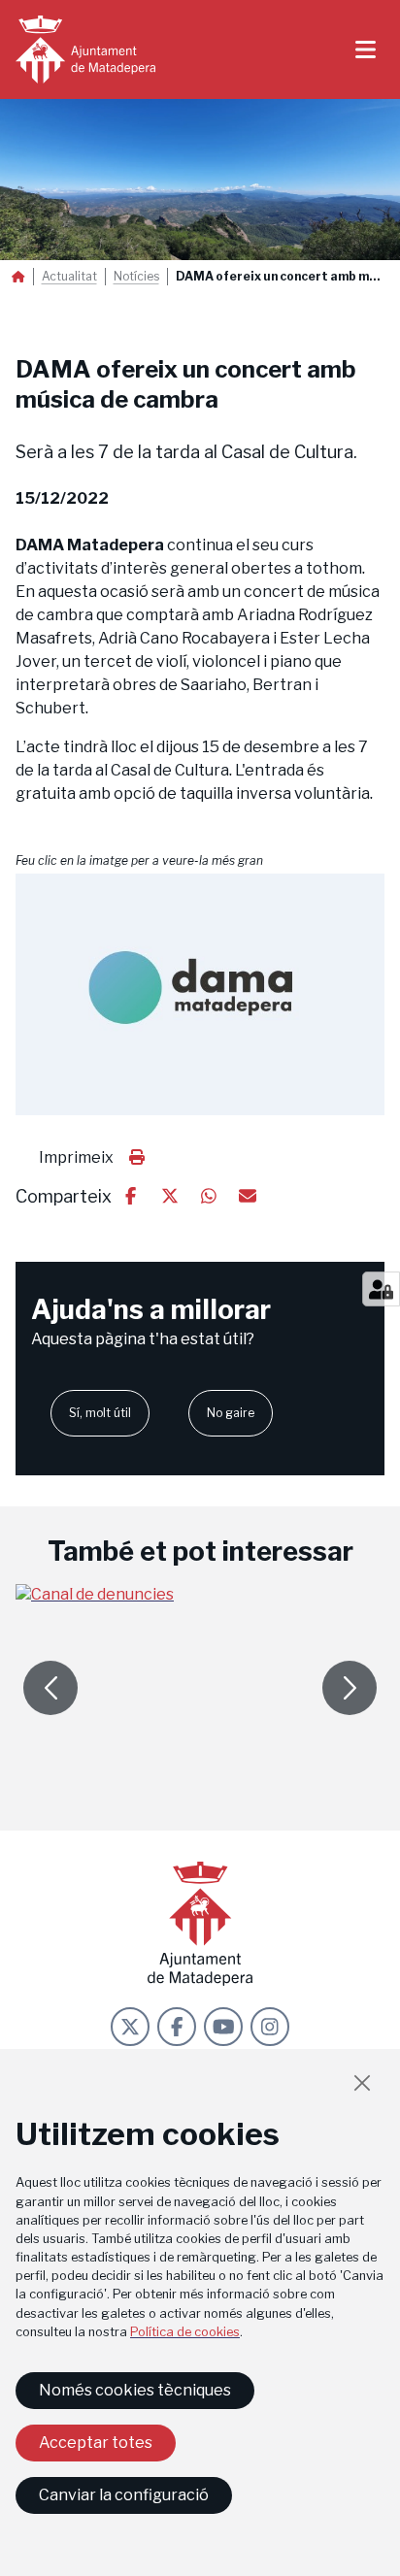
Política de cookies (185, 2332)
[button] (200, 995)
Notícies (136, 277)
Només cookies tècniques (135, 2390)
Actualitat (69, 277)
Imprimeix (76, 1157)
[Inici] (85, 50)
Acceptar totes (96, 2443)
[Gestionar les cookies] (381, 1289)
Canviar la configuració (124, 2495)
